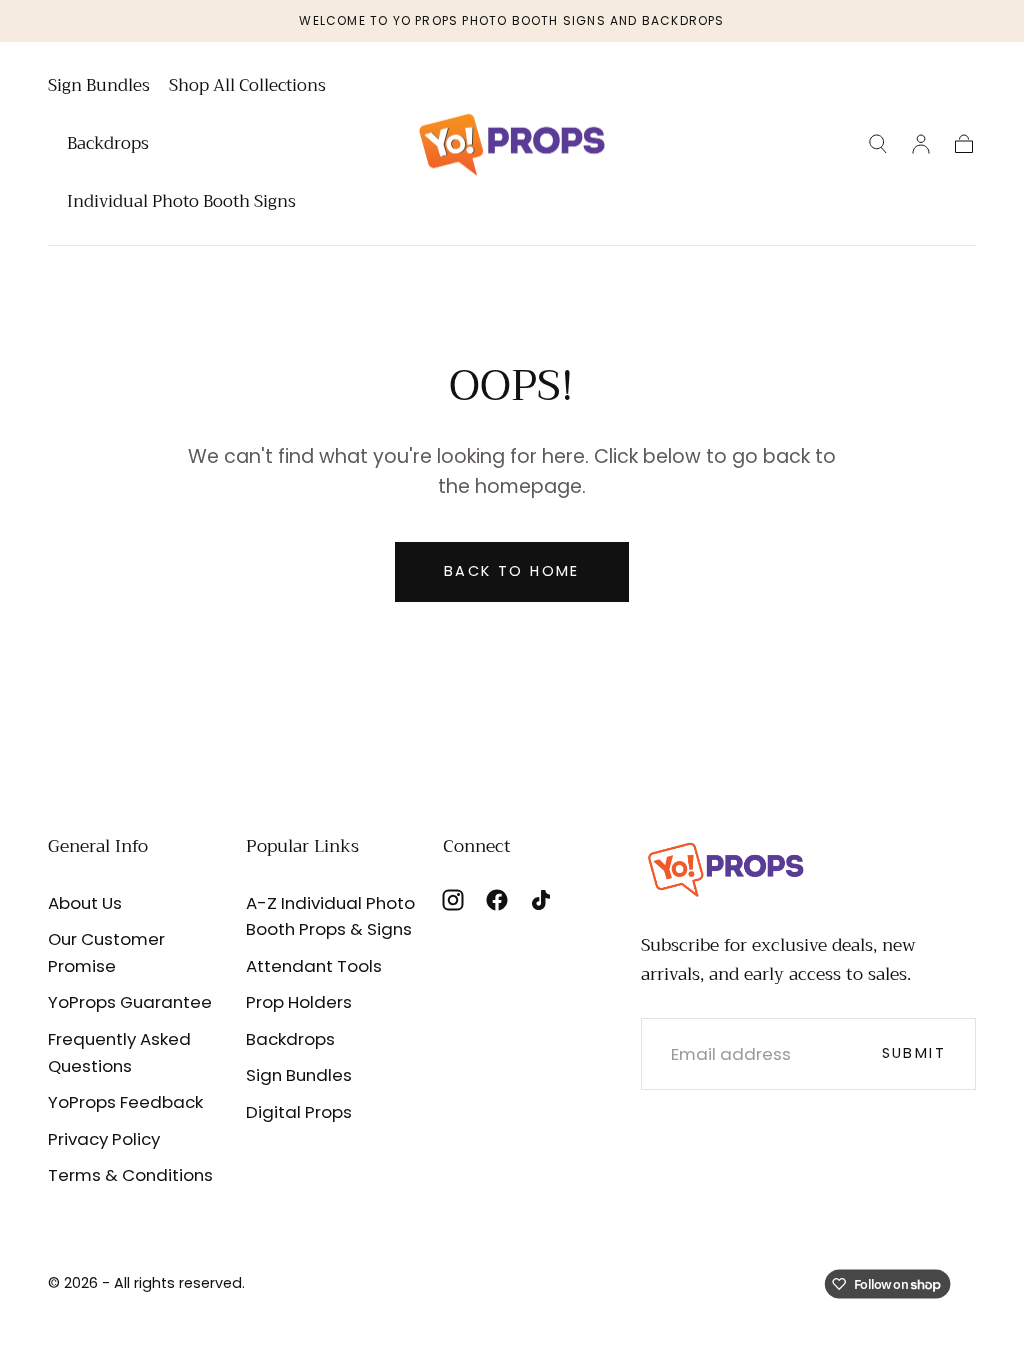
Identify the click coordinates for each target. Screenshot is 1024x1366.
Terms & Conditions (130, 1175)
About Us (85, 903)
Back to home (512, 571)
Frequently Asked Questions (119, 1052)
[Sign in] (921, 144)
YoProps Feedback (125, 1102)
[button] (878, 144)
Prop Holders (299, 1002)
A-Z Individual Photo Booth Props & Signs (330, 916)
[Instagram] (453, 900)
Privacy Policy (104, 1139)
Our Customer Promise (106, 952)
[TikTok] (541, 900)
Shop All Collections (247, 88)
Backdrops (108, 146)
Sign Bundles (99, 88)
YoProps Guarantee (130, 1002)
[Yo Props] (726, 867)
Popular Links (302, 846)
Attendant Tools (314, 966)
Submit (914, 1053)
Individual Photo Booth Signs (181, 204)
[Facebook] (497, 900)
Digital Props (299, 1112)
